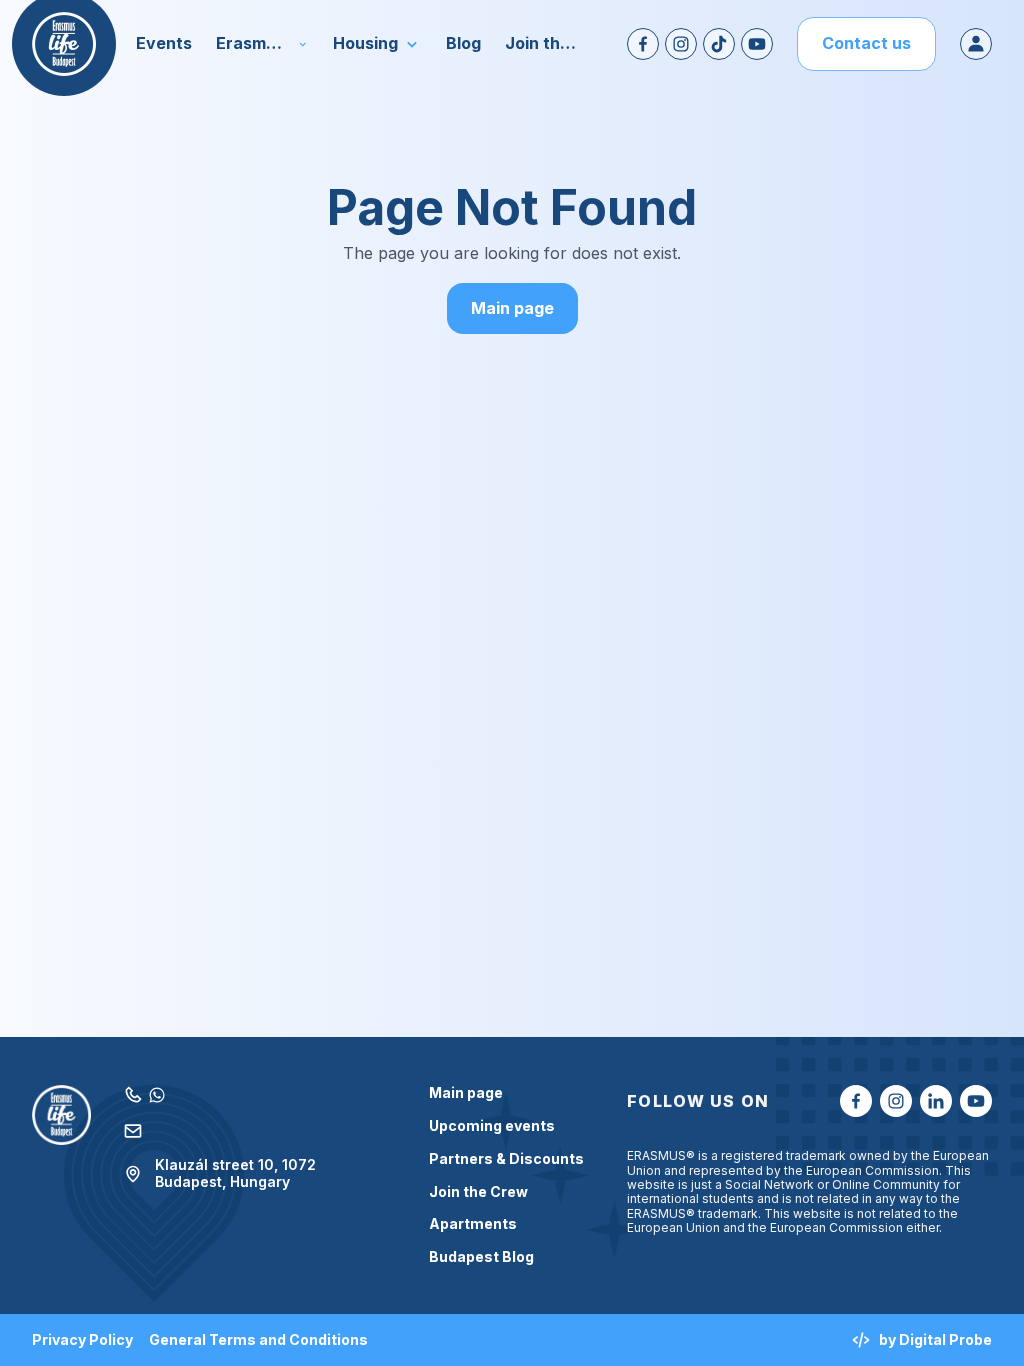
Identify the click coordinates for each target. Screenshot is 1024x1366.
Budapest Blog (481, 1257)
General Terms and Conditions (258, 1340)
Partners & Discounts (506, 1159)
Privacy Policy (82, 1340)
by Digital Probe (935, 1339)
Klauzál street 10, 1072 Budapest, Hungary (235, 1173)
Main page (512, 308)
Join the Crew (478, 1192)
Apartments (473, 1224)
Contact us (866, 43)
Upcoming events (492, 1126)
